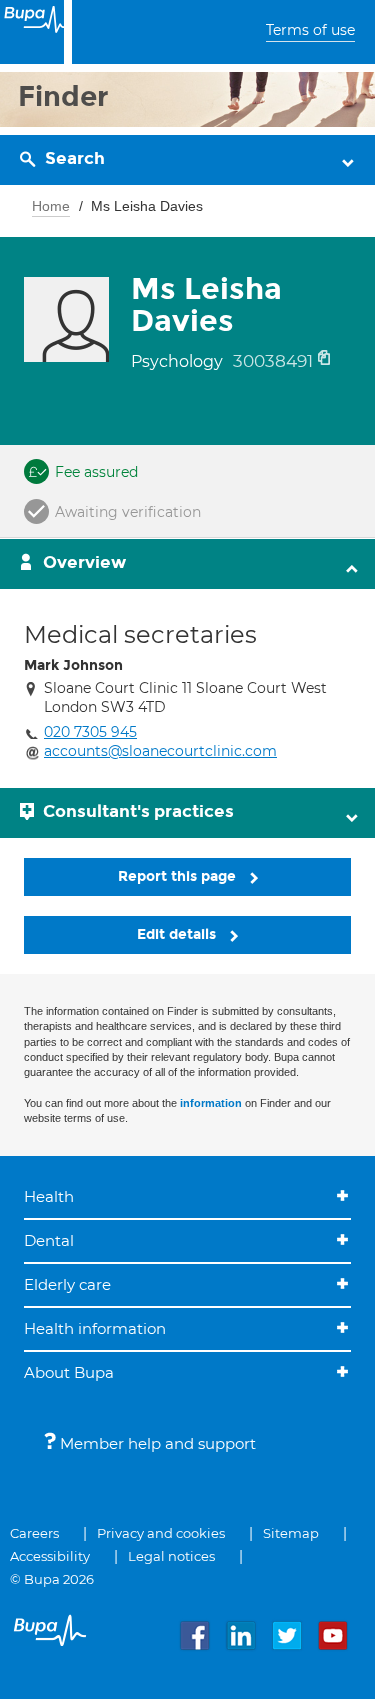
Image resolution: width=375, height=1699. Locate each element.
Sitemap (291, 1533)
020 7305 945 (90, 732)
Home (51, 206)
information (211, 1103)
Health (49, 1196)
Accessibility (50, 1556)
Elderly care (67, 1284)
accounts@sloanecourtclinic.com (160, 751)
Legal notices (171, 1556)
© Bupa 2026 (52, 1579)
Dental (49, 1240)
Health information (95, 1328)
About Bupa (69, 1372)
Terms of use (310, 30)
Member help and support (156, 1443)
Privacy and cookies (161, 1533)
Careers (34, 1533)
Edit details (178, 934)
